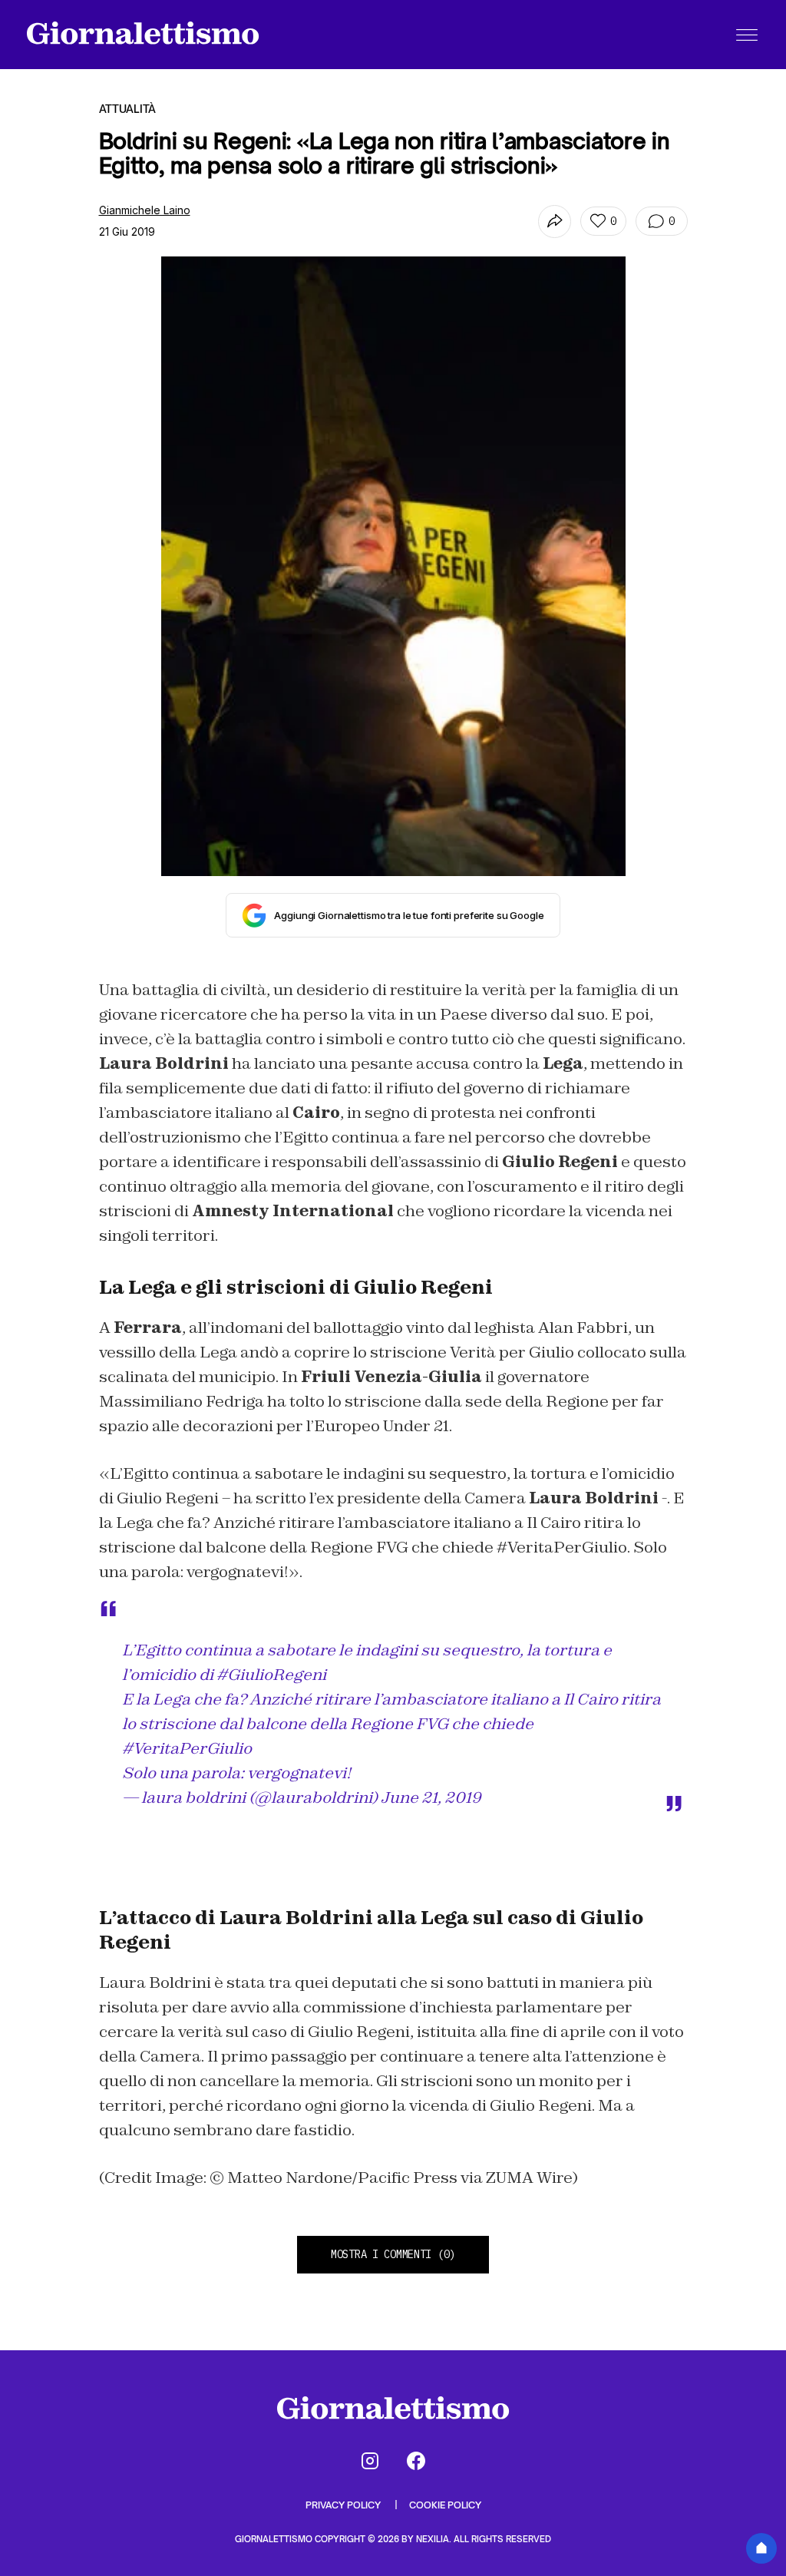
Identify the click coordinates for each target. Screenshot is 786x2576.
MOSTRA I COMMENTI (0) (393, 2254)
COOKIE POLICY (445, 2505)
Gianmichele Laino (145, 210)
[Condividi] (555, 222)
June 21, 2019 (431, 1797)
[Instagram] (370, 2461)
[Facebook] (416, 2461)
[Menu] (747, 35)
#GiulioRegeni (271, 1675)
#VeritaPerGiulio (187, 1748)
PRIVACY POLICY (344, 2505)
